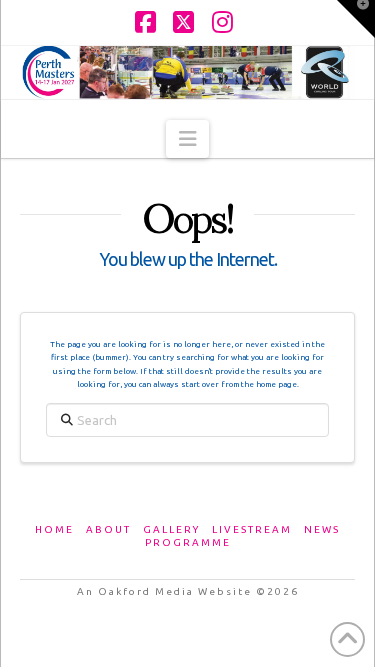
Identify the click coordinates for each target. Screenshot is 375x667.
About (108, 529)
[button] (187, 139)
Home (54, 529)
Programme (188, 542)
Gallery (171, 529)
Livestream (252, 529)
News (322, 529)
